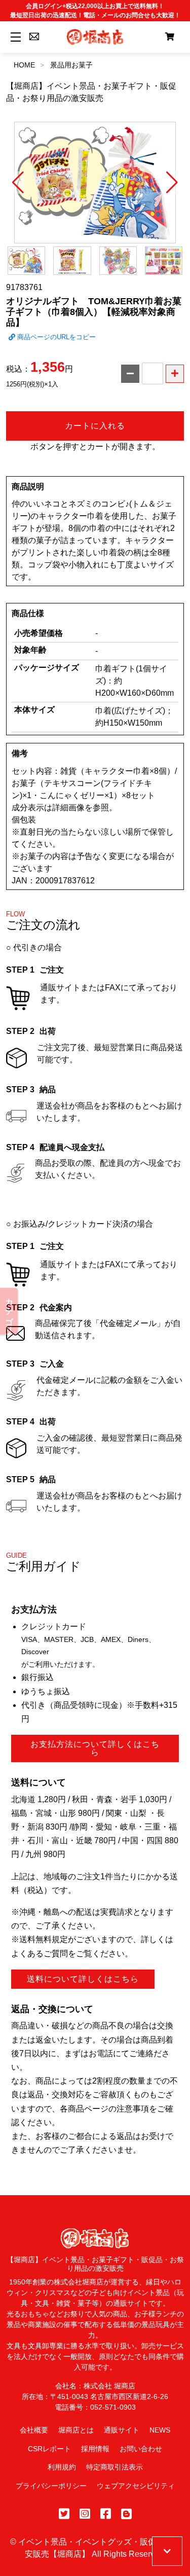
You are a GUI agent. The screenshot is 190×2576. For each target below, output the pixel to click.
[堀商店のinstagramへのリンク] (85, 2514)
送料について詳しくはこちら (83, 1979)
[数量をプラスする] (175, 374)
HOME (24, 65)
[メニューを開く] (14, 37)
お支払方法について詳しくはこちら (95, 1748)
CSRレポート (49, 2449)
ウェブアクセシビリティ (136, 2486)
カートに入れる (95, 426)
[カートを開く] (170, 37)
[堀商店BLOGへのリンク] (126, 2514)
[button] (18, 183)
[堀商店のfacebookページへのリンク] (106, 2514)
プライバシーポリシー (51, 2486)
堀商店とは (76, 2430)
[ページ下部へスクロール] (167, 2551)
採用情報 (95, 2449)
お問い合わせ (141, 2449)
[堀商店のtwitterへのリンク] (64, 2514)
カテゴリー (9, 1311)
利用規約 (62, 2467)
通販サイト (122, 2430)
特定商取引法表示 (115, 2467)
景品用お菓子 (71, 65)
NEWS (160, 2430)
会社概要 (34, 2430)
